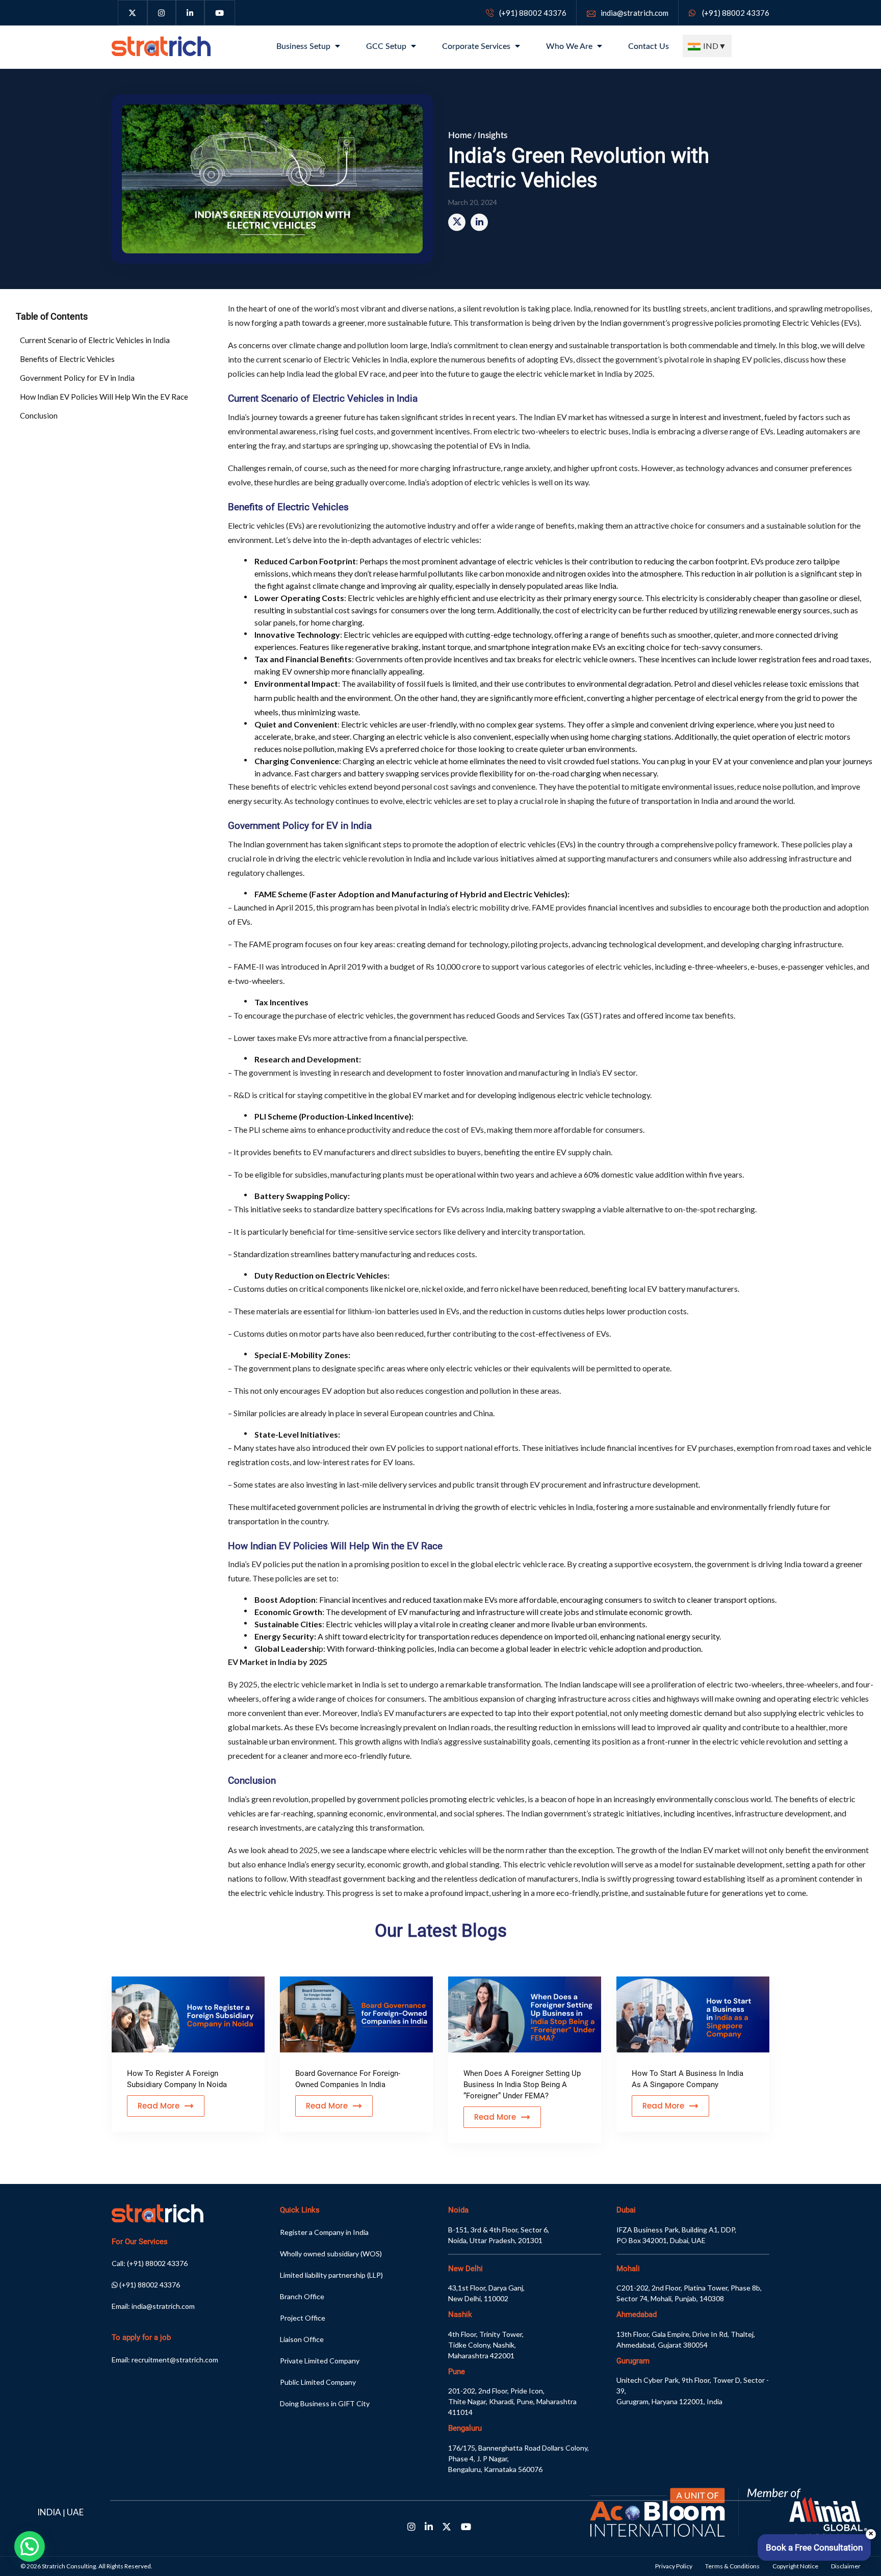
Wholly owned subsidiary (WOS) (331, 2254)
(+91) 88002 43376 (533, 13)
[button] (30, 2546)
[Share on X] (457, 222)
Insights (493, 135)
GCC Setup (387, 46)
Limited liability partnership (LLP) (331, 2275)
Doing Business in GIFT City (325, 2403)
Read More (159, 2106)
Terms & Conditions (732, 2566)
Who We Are (570, 46)
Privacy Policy (674, 2566)
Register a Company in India (324, 2232)
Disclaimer (846, 2566)
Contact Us (649, 46)
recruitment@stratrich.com (175, 2360)
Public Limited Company (318, 2382)
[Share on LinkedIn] (479, 222)
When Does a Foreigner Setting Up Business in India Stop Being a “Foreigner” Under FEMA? (522, 2085)
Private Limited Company (320, 2361)
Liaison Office (302, 2339)
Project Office (303, 2318)
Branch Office (302, 2296)
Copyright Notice (795, 2566)
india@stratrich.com (634, 13)
